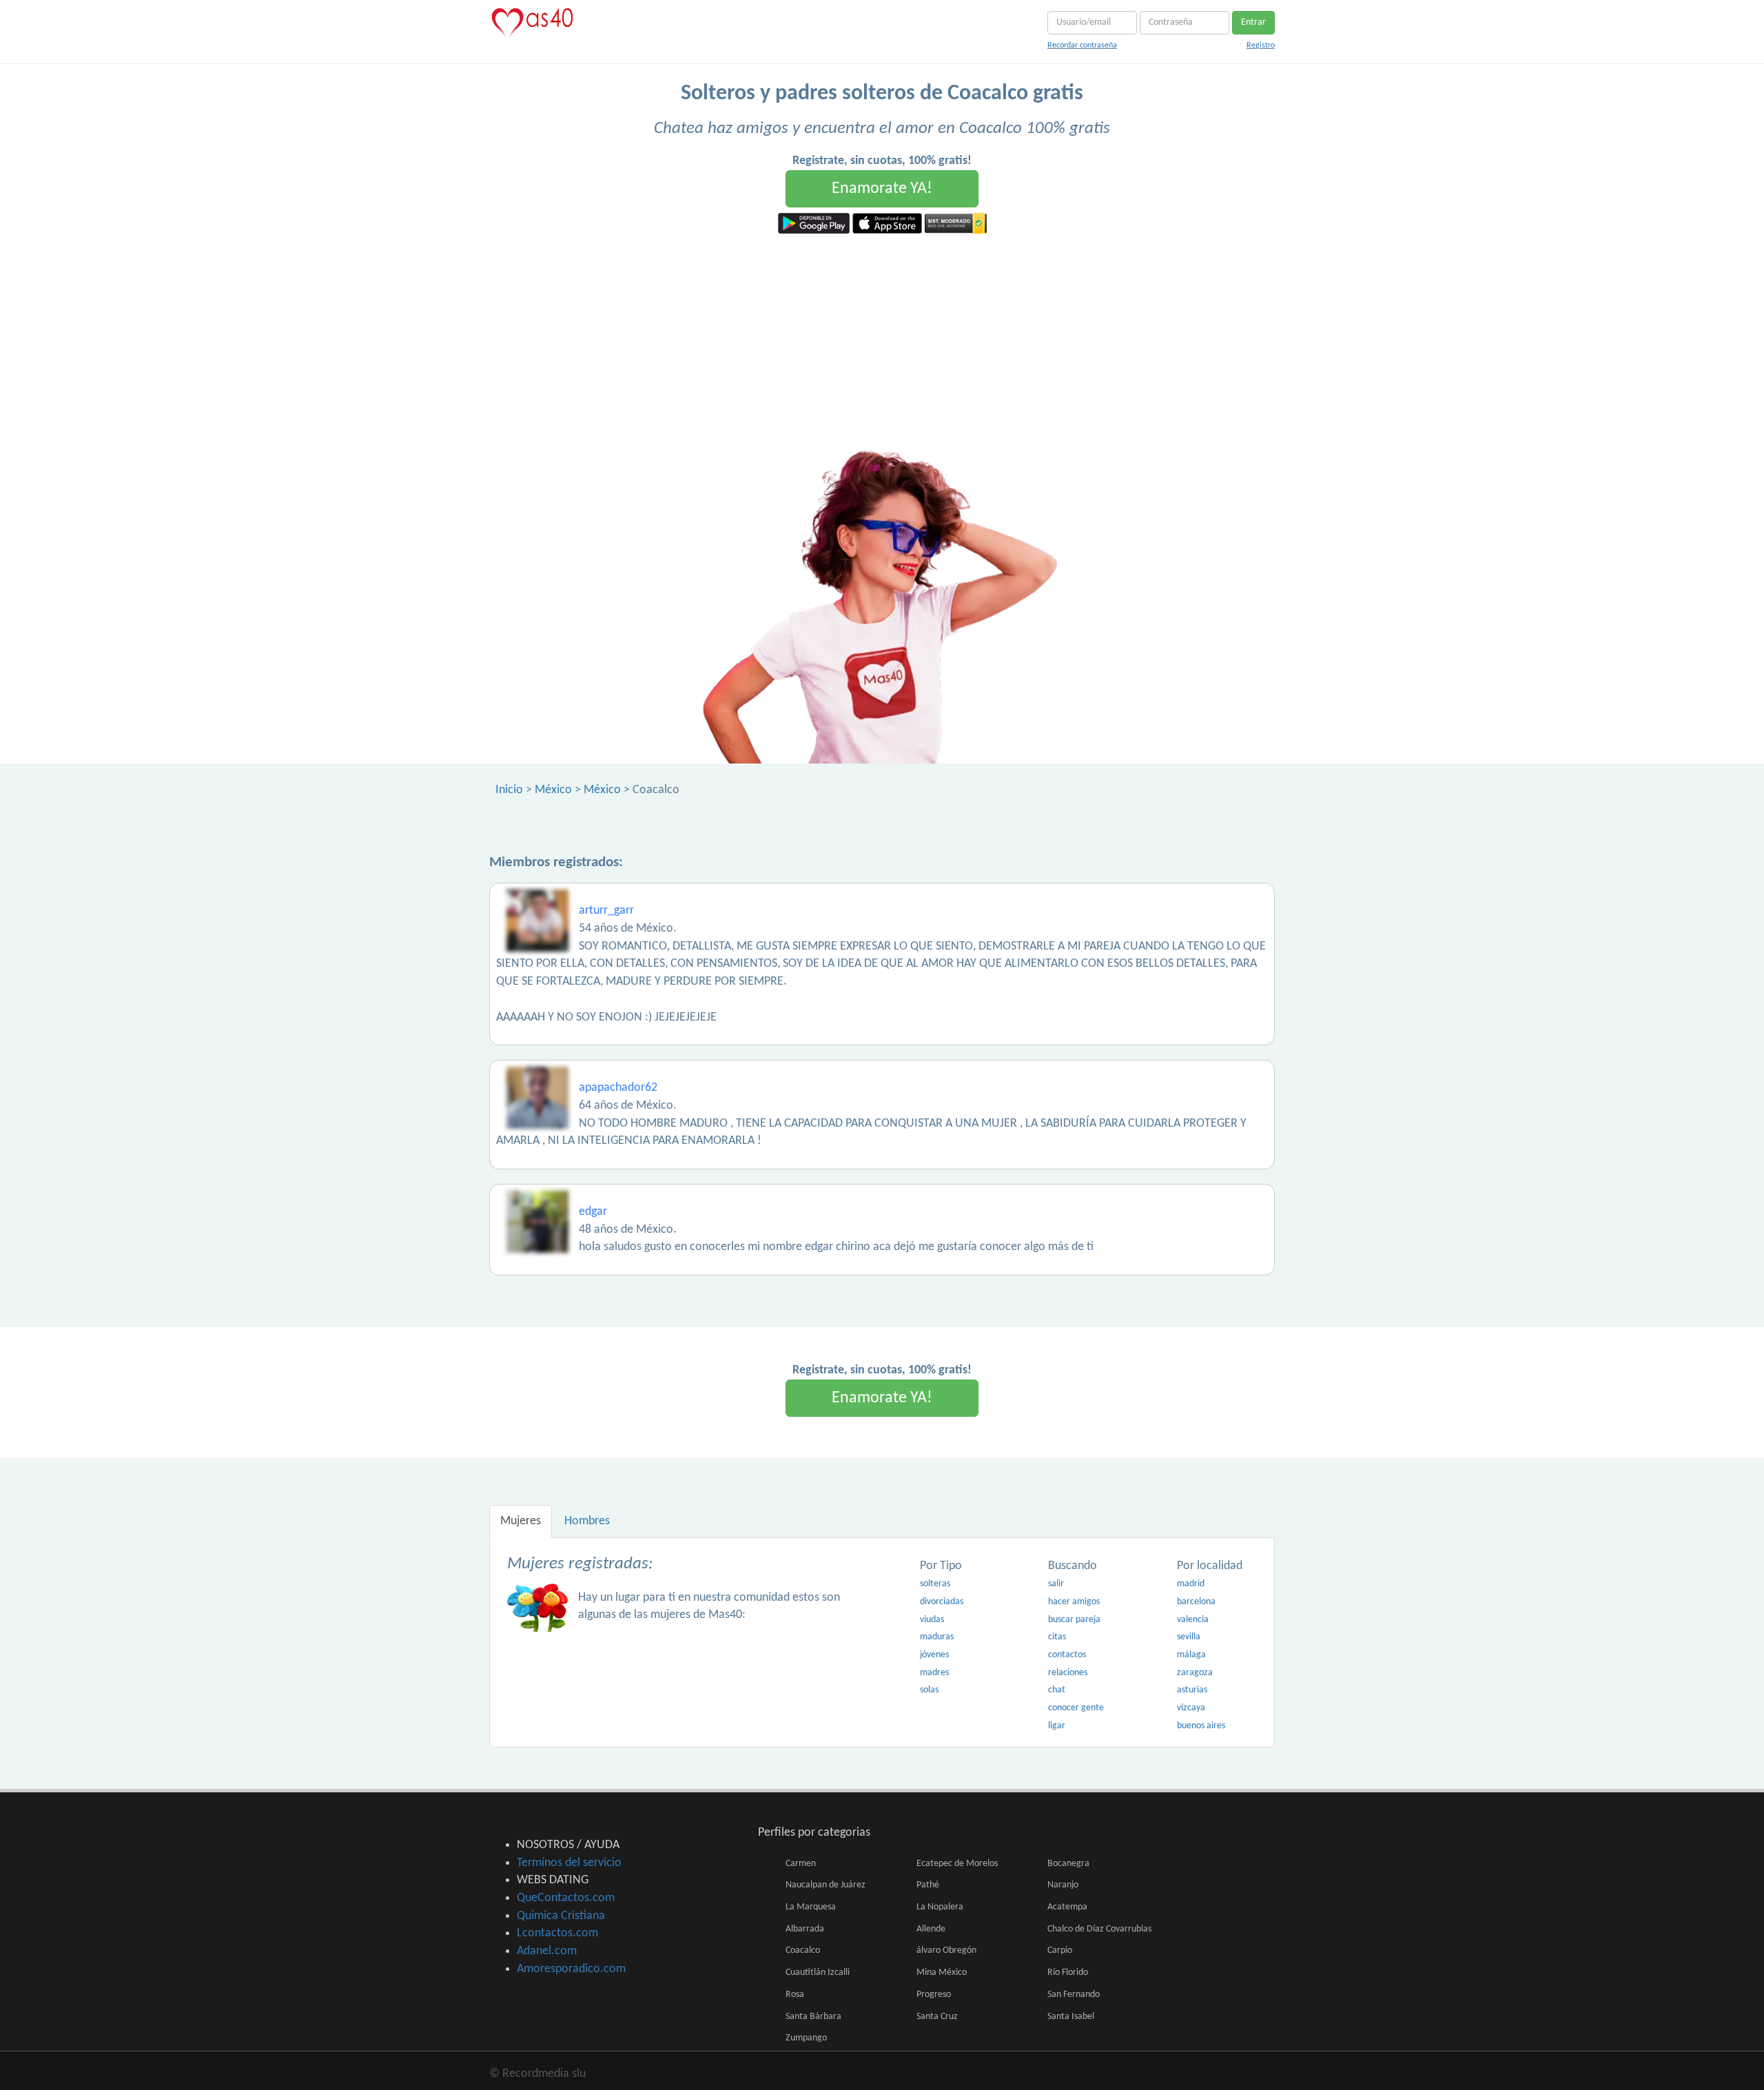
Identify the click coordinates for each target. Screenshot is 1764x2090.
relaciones (1068, 1673)
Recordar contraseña (1082, 45)
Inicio (509, 790)
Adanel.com (547, 1951)
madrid (1191, 1584)
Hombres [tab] (587, 1521)
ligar (1057, 1726)
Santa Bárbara (813, 2017)
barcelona (1196, 1602)
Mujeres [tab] (521, 1521)
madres (934, 1673)
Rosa (795, 1995)
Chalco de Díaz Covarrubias (1099, 1929)
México (553, 790)
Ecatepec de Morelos (957, 1864)
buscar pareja (1074, 1620)
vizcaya (1191, 1708)
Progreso (934, 1995)
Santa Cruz (937, 2017)
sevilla (1189, 1637)
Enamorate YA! (882, 189)
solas (929, 1690)
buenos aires (1201, 1726)
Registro (1261, 45)
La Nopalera (940, 1907)
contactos (1067, 1655)
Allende (931, 1929)
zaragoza (1195, 1673)
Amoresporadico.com (571, 1969)
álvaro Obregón (946, 1950)
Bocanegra (1068, 1864)
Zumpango (806, 2038)
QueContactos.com (566, 1898)
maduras (937, 1637)
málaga (1191, 1655)
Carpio (1060, 1950)
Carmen (801, 1864)
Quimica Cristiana (561, 1916)
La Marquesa (811, 1907)
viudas (932, 1620)
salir (1056, 1584)
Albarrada (805, 1929)
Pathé (928, 1885)
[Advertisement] (882, 337)
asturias (1192, 1690)
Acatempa (1067, 1907)
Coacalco (803, 1950)
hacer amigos (1074, 1602)
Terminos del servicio (569, 1863)
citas (1057, 1637)
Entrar (1253, 22)
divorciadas (942, 1602)
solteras (935, 1584)
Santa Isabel (1071, 2017)
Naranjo (1063, 1885)
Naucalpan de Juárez (825, 1885)
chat (1057, 1690)
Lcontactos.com (557, 1933)
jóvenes (934, 1655)
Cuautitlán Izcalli (818, 1973)
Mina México (942, 1973)
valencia (1193, 1620)
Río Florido (1068, 1973)
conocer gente (1076, 1708)
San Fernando (1074, 1995)
